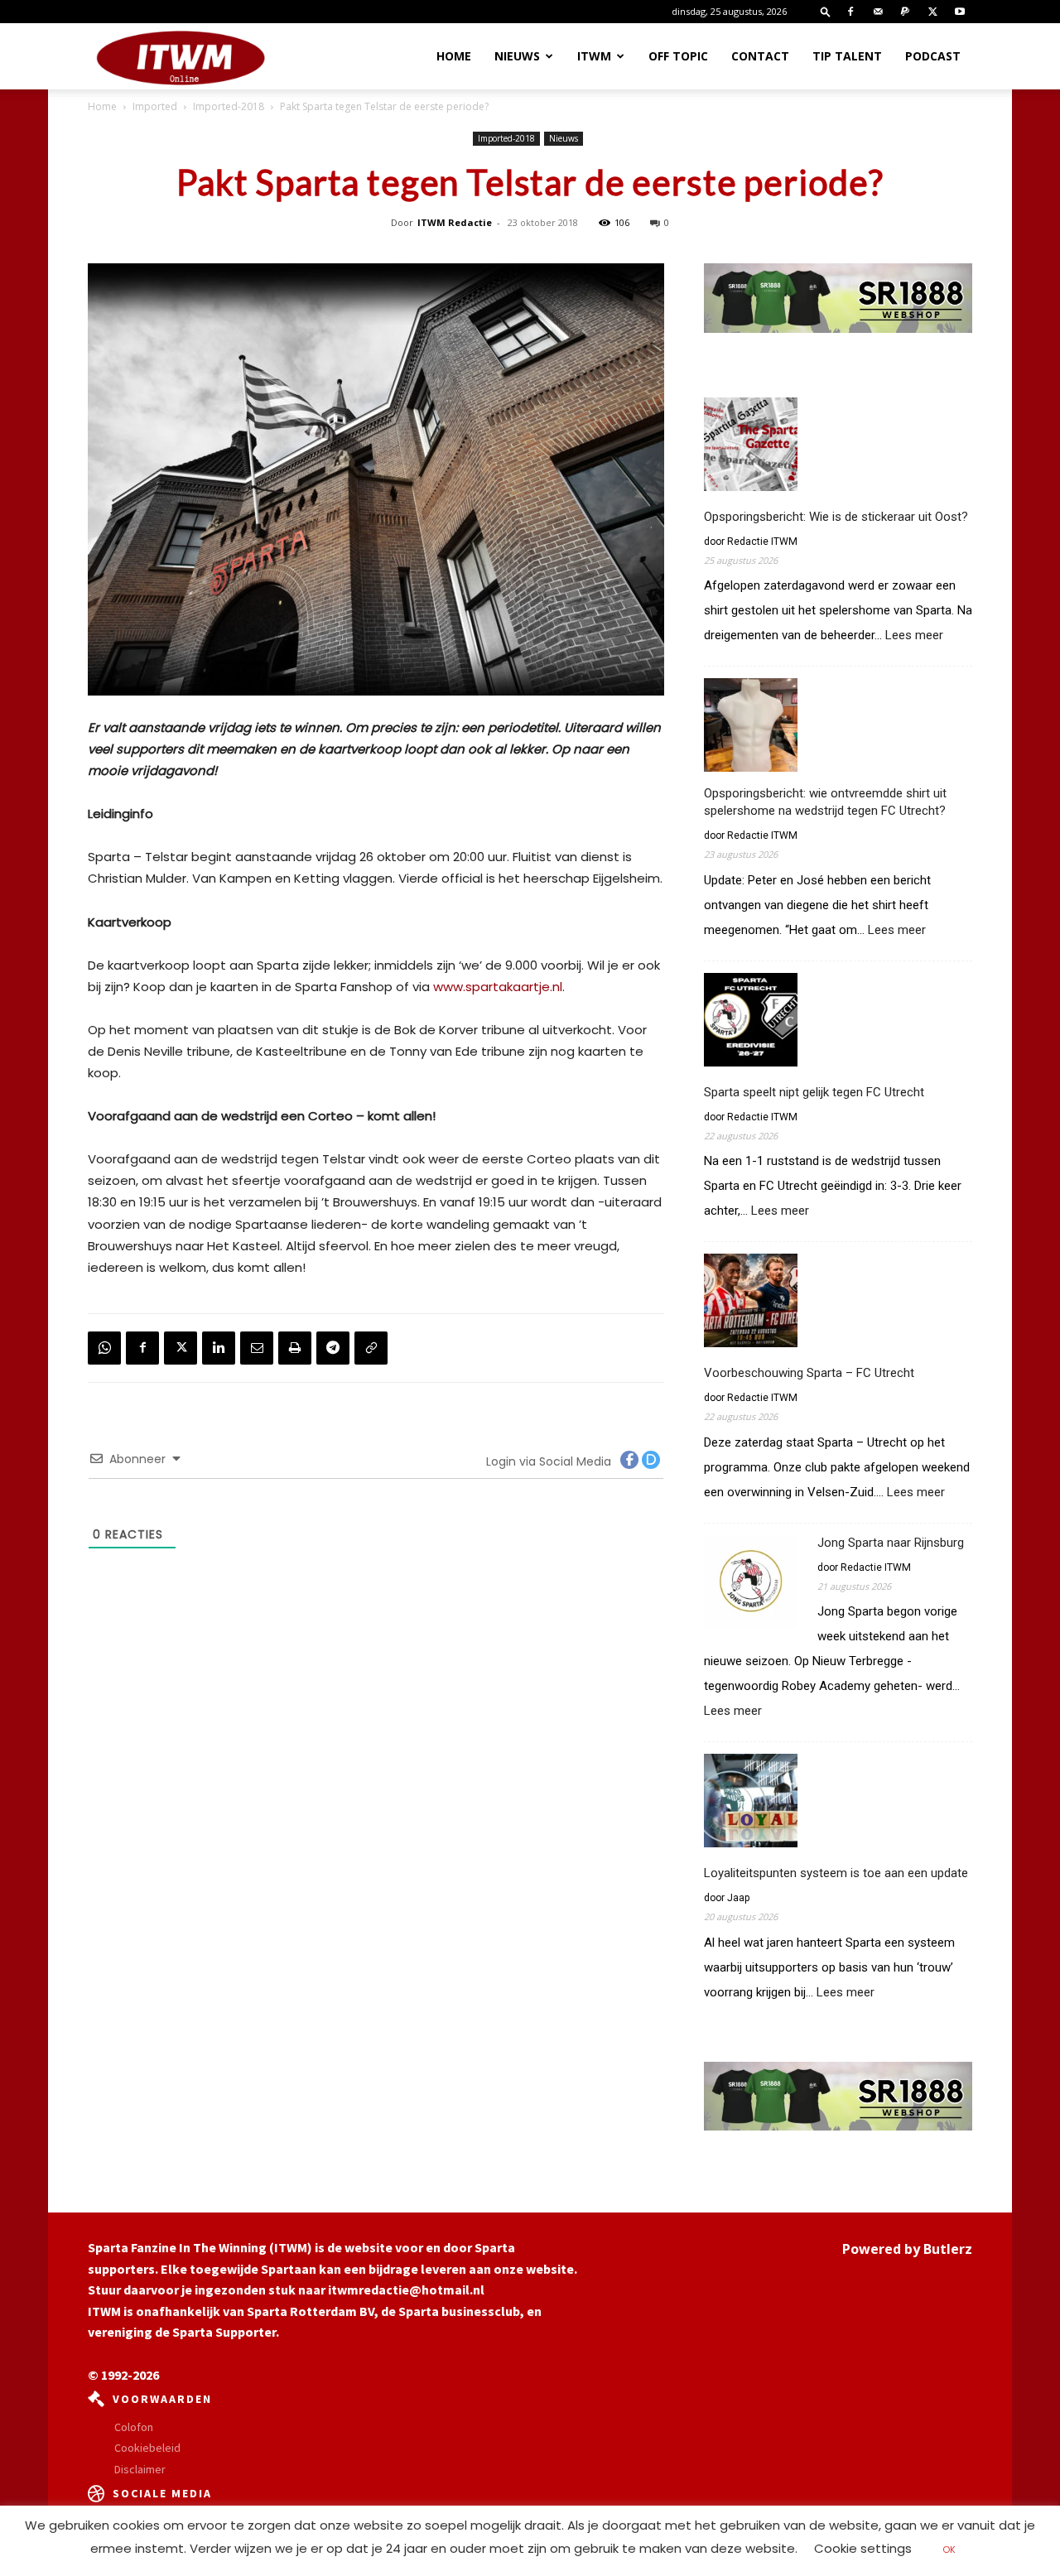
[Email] (257, 1348)
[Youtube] (960, 12)
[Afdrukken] (295, 1348)
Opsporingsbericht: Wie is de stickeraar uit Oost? (836, 517)
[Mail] (878, 12)
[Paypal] (905, 12)
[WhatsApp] (104, 1348)
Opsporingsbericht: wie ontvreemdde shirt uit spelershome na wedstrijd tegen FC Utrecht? (825, 802)
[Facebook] (850, 12)
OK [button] (949, 2550)
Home (454, 56)
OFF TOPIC (678, 56)
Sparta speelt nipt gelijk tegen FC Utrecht (814, 1092)
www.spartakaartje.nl (498, 987)
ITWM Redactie (455, 222)
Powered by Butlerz (907, 2249)
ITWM (594, 56)
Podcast (933, 56)
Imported (155, 106)
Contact (760, 56)
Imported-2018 (229, 106)
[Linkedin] (219, 1348)
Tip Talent (847, 56)
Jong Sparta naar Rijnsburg (891, 1543)
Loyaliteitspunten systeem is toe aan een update (836, 1873)
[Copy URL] (371, 1348)
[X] (932, 12)
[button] (826, 11)
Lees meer (914, 636)
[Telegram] (333, 1348)
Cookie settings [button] (863, 2548)
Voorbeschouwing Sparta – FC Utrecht (809, 1373)
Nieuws (517, 56)
